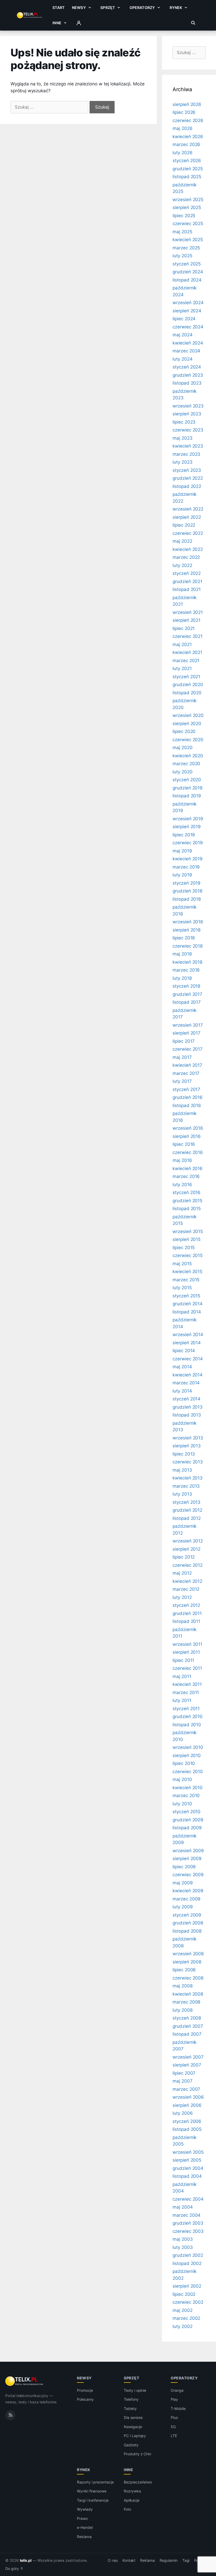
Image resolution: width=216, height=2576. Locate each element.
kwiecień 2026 (188, 137)
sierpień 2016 (187, 1136)
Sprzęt (108, 8)
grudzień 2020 (188, 685)
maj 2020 (183, 748)
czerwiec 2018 (188, 946)
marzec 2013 (186, 1486)
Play (174, 2399)
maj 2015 (182, 1264)
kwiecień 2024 (188, 343)
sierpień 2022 (187, 517)
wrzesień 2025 (188, 200)
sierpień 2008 (187, 1962)
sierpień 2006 (187, 2105)
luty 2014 (182, 1391)
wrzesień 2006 (188, 2097)
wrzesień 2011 (187, 1644)
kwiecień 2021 (187, 652)
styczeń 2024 (187, 367)
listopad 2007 (187, 2034)
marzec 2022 (186, 557)
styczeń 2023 (187, 470)
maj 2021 (182, 644)
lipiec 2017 (184, 1041)
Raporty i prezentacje (95, 2482)
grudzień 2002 (188, 2255)
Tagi (186, 2560)
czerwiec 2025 (188, 224)
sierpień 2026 (187, 104)
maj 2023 (183, 438)
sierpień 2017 (186, 1033)
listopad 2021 (187, 589)
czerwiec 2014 (188, 1359)
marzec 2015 (186, 1280)
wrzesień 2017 (188, 1025)
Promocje (85, 2390)
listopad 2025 (187, 177)
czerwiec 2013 (188, 1462)
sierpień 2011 (186, 1652)
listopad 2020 (187, 693)
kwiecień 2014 (188, 1375)
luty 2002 (183, 2326)
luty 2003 (183, 2247)
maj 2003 (183, 2239)
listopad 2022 (187, 486)
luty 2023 (183, 462)
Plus (174, 2417)
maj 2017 (182, 1057)
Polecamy (85, 2399)
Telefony (131, 2399)
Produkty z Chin (138, 2454)
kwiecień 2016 (188, 1168)
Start (58, 8)
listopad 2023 (187, 383)
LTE (174, 2436)
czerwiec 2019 (188, 843)
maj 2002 (183, 2310)
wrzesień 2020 (188, 715)
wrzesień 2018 (188, 922)
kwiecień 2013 (188, 1478)
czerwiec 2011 (187, 1668)
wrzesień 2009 (188, 1851)
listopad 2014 (187, 1312)
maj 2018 (182, 954)
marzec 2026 (186, 144)
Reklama (84, 2537)
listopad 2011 (186, 1621)
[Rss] (10, 2415)
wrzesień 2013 (188, 1438)
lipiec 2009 (184, 1867)
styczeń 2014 (186, 1399)
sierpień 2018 (186, 930)
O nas (113, 2560)
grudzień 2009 (188, 1820)
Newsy (79, 8)
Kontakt (129, 2560)
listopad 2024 (187, 280)
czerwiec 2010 (188, 1772)
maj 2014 (182, 1367)
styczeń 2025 (187, 264)
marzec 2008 (186, 2002)
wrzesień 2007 (188, 2057)
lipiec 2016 (184, 1144)
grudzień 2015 (187, 1201)
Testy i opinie (135, 2390)
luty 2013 (182, 1494)
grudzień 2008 (188, 1923)
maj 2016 (182, 1160)
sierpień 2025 (187, 207)
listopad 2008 (187, 1931)
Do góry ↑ (14, 2569)
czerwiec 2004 (188, 2199)
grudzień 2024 (188, 272)
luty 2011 (182, 1700)
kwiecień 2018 (187, 962)
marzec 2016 (186, 1176)
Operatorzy (142, 8)
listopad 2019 (187, 796)
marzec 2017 (186, 1073)
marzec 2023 (186, 454)
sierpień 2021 (186, 620)
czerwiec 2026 (188, 120)
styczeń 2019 (186, 883)
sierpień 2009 (187, 1859)
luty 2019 (182, 875)
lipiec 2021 (184, 628)
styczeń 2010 (186, 1812)
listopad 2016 (187, 1105)
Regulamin (169, 2560)
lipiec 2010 (184, 1763)
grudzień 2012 (187, 1510)
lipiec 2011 (183, 1660)
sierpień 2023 (187, 414)
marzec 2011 (186, 1692)
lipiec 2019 (184, 835)
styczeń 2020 (187, 780)
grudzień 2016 (188, 1097)
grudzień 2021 (187, 581)
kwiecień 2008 (188, 1994)
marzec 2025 (186, 248)
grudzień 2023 (188, 375)
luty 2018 (182, 978)
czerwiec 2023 (188, 430)
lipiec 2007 (184, 2073)
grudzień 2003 (188, 2223)
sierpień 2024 (187, 311)
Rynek (176, 8)
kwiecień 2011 (187, 1684)
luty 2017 (182, 1081)
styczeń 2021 (186, 677)
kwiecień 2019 (188, 859)
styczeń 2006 (187, 2121)
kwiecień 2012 (187, 1581)
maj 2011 (182, 1676)
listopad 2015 (187, 1209)
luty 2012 (182, 1597)
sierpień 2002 (187, 2286)
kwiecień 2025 (188, 240)
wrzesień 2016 (188, 1128)
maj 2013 (182, 1470)
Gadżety (131, 2445)
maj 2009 (183, 1883)
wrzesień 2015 (188, 1231)
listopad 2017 (187, 1002)
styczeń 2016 (186, 1192)
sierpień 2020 (187, 724)
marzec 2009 (186, 1899)
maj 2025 (182, 232)
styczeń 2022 (187, 573)
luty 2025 (182, 256)
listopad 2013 (187, 1415)
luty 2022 (182, 565)
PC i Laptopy (135, 2436)
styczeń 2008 (187, 2018)
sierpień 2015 (186, 1239)
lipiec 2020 (184, 731)
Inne (57, 23)
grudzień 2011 (187, 1613)
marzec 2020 (186, 764)
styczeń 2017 (186, 1089)
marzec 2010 (186, 1796)
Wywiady (85, 2509)
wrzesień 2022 (188, 509)
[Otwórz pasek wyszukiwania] (193, 23)
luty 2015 (182, 1288)
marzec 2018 (186, 970)
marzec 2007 (186, 2089)
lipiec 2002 (184, 2294)
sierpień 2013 (187, 1446)
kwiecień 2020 (188, 756)
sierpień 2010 (187, 1755)
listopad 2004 (187, 2176)
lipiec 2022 (184, 525)
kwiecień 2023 (188, 446)
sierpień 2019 (187, 827)
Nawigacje (133, 2427)
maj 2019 (182, 851)
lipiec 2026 (184, 112)
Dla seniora (133, 2417)
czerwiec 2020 (188, 740)
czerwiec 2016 (188, 1152)
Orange (177, 2390)
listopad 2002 (187, 2263)
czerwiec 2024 (188, 327)
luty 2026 (183, 153)
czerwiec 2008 (188, 1978)
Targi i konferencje (93, 2500)
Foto (127, 2509)
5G (173, 2427)
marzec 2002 (186, 2318)
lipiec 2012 (184, 1557)
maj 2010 (182, 1779)
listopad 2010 (187, 1725)
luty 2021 (182, 668)
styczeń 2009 (187, 1915)
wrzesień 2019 (188, 819)
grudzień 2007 (188, 2026)
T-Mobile (178, 2408)
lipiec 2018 (184, 938)
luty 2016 (182, 1185)
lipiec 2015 (184, 1248)
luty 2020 (183, 772)
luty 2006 (183, 2113)
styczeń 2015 (186, 1296)
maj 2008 (183, 1986)
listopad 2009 (187, 1828)
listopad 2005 (187, 2129)
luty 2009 (183, 1907)
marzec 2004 (186, 2215)
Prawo (82, 2518)
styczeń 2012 (186, 1605)
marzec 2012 (186, 1589)
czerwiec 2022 (188, 533)
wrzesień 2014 (188, 1335)
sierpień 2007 (187, 2065)
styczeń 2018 (186, 986)
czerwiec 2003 (188, 2231)
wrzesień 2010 (188, 1747)
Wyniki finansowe (92, 2491)
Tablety (130, 2408)
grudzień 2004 (188, 2168)
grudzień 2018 (187, 891)
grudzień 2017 (187, 994)
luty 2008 (183, 2010)
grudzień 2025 (188, 169)
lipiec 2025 (184, 216)
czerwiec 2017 (188, 1049)
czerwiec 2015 (188, 1255)
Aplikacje (132, 2500)
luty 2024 (183, 359)
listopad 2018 (187, 899)
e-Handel (85, 2527)
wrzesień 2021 (188, 612)
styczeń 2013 (186, 1502)
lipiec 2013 (184, 1454)
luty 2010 (182, 1804)
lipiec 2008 (184, 1970)
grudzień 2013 (188, 1407)
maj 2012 (182, 1573)
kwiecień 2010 (188, 1788)
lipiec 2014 (184, 1351)
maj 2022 (182, 541)
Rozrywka (132, 2491)
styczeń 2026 (187, 161)
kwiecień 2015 (187, 1272)
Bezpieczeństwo (138, 2482)
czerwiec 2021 (188, 636)
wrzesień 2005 (188, 2152)
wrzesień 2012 (188, 1541)
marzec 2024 (186, 351)
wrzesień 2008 (188, 1954)
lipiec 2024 (184, 319)
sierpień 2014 (187, 1343)
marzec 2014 (186, 1383)
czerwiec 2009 (188, 1875)
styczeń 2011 (186, 1709)
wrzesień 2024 (188, 303)
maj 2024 (183, 335)
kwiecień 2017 (187, 1065)
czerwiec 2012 (188, 1565)
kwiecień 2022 (188, 549)
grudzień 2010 (188, 1716)
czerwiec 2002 (188, 2302)
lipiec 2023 (184, 422)
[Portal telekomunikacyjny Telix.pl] (25, 2381)
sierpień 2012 (186, 1549)
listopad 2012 (187, 1518)
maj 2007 (183, 2081)
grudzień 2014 (188, 1304)
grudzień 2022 (188, 478)
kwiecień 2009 (188, 1891)
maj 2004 (183, 2207)
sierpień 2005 (187, 2160)
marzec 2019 (186, 867)
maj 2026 (183, 128)
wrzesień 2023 (188, 406)
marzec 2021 (186, 661)
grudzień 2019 (188, 788)
